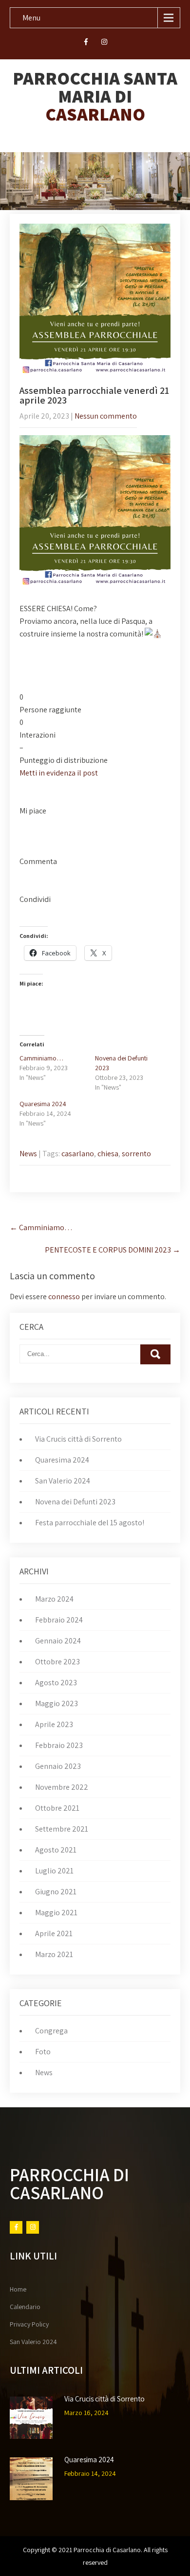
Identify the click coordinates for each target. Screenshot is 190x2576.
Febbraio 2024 (59, 1620)
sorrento (136, 1154)
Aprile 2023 (54, 1724)
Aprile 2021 (54, 1933)
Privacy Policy (29, 2324)
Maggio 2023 (57, 1703)
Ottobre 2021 (57, 1808)
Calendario (25, 2307)
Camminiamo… (41, 1058)
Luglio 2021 (54, 1871)
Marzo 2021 (54, 1954)
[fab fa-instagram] (104, 43)
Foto (43, 2052)
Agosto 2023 (56, 1683)
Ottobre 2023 (57, 1662)
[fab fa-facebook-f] (86, 43)
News (28, 1154)
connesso (64, 1297)
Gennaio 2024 (58, 1641)
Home (18, 2289)
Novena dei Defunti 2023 (75, 1502)
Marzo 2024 (54, 1599)
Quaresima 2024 (43, 1104)
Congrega (51, 2031)
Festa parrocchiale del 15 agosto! (90, 1523)
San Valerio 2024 (63, 1481)
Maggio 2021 (56, 1913)
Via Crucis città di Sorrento (78, 1439)
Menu (31, 18)
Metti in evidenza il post (59, 773)
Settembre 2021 (62, 1829)
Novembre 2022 (62, 1787)
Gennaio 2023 (58, 1766)
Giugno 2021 (56, 1892)
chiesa (108, 1154)
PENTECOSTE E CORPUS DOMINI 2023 (113, 1250)
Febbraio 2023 (59, 1745)
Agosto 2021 (56, 1850)
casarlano (78, 1154)
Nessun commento (106, 416)
